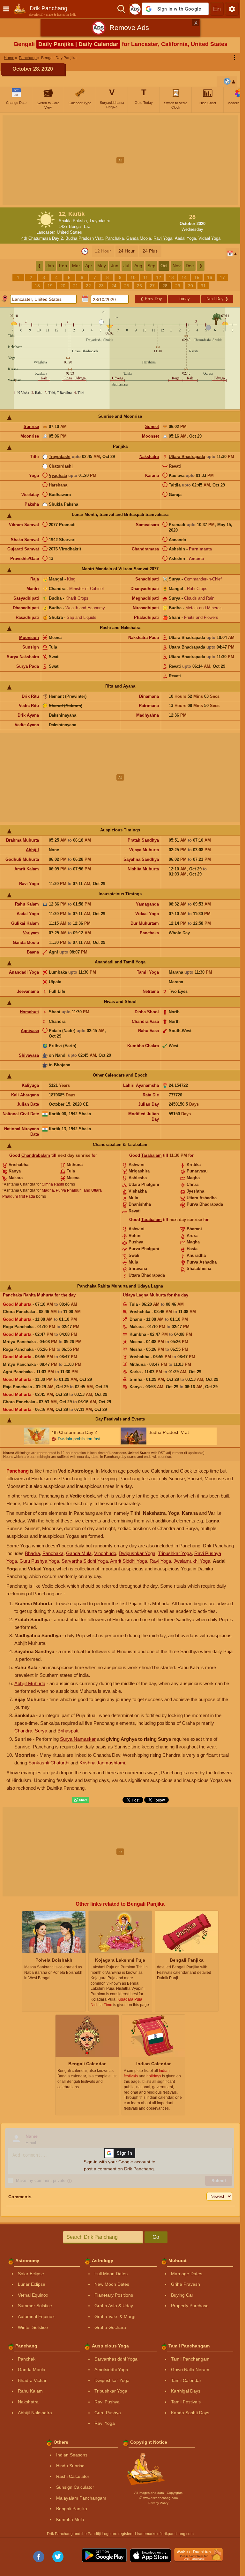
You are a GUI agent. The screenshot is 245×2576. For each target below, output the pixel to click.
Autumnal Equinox (36, 2316)
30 (190, 286)
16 (210, 277)
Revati (175, 466)
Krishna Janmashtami (102, 1763)
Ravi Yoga (163, 238)
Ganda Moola (139, 238)
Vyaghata (58, 475)
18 (37, 286)
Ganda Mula (79, 1553)
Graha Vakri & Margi (115, 2316)
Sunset (152, 427)
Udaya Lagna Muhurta (144, 1295)
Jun (115, 266)
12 (159, 277)
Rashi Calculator (73, 2476)
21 (76, 286)
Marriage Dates (187, 2274)
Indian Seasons (72, 2455)
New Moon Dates (112, 2284)
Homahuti (29, 1012)
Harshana (58, 485)
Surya (41, 1731)
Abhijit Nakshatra (35, 2413)
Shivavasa (29, 1055)
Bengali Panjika (72, 2509)
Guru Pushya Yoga (39, 1561)
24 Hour (126, 251)
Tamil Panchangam (190, 2359)
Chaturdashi (61, 466)
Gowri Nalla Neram (190, 2370)
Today (184, 299)
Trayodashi (60, 457)
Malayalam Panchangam (81, 2498)
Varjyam (31, 933)
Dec (190, 266)
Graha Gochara (110, 2327)
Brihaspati (68, 1731)
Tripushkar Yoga (175, 1553)
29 (178, 286)
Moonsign (29, 638)
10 (133, 277)
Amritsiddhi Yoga (111, 2370)
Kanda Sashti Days (190, 2413)
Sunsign (31, 647)
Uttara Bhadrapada (187, 457)
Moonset (150, 436)
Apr (89, 266)
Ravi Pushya (107, 2402)
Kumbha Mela (70, 2519)
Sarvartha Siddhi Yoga (85, 1561)
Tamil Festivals (186, 2402)
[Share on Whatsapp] (81, 1800)
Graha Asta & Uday (114, 2306)
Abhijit (32, 850)
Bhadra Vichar (32, 2380)
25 (127, 286)
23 (101, 286)
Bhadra (32, 1553)
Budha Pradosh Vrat (84, 238)
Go (156, 2237)
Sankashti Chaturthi (49, 1763)
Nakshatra (149, 457)
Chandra (23, 1731)
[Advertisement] (122, 160)
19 (50, 286)
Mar (76, 266)
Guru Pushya (108, 2413)
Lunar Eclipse (32, 2284)
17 (222, 277)
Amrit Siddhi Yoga (129, 1561)
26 (139, 286)
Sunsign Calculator (75, 2487)
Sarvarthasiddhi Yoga (116, 2359)
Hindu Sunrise (70, 2466)
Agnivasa (30, 1031)
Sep (151, 266)
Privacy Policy (158, 2503)
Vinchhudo (105, 1553)
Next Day (217, 299)
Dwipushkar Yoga (137, 1553)
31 (203, 286)
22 (88, 286)
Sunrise (31, 427)
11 (146, 277)
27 (152, 286)
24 (114, 286)
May (102, 266)
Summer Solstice (35, 2306)
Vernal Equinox (33, 2295)
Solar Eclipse (31, 2274)
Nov (177, 266)
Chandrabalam (36, 1155)
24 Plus (150, 251)
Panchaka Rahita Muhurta (28, 1295)
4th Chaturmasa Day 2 (42, 238)
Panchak (27, 2359)
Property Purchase (190, 2306)
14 (184, 277)
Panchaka (115, 238)
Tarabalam (152, 1155)
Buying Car (182, 2295)
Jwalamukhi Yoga (192, 1561)
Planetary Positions (114, 2295)
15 (197, 277)
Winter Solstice (33, 2327)
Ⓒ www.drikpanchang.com (158, 2498)
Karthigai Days (186, 2391)
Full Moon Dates (111, 2274)
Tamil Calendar (186, 2380)
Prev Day (151, 299)
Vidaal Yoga (209, 238)
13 (171, 277)
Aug (138, 266)
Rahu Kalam (27, 904)
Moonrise (30, 436)
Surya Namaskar (78, 1739)
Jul (126, 266)
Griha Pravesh (186, 2284)
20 (63, 286)
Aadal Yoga (185, 238)
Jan (50, 266)
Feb (63, 266)
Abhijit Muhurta (30, 1683)
